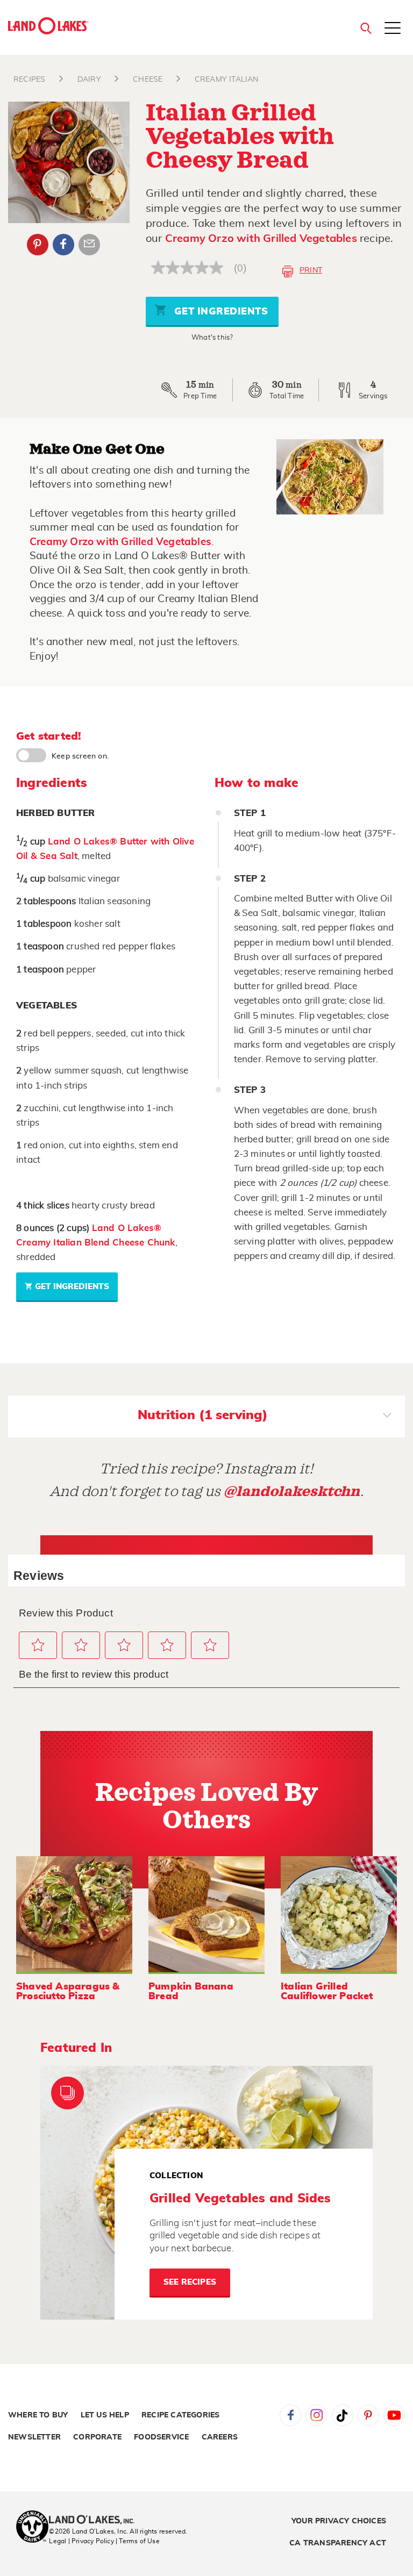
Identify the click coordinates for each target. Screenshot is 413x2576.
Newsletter (34, 2437)
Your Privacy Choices (339, 2521)
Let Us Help (105, 2415)
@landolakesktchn (292, 1491)
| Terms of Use (138, 2541)
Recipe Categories (180, 2415)
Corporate (97, 2437)
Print (311, 270)
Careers (220, 2437)
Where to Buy (38, 2415)
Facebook (63, 245)
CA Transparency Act (338, 2543)
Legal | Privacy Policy (81, 2541)
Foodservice (161, 2437)
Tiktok (343, 2415)
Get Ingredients (219, 312)
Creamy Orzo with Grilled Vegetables (261, 239)
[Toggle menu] (393, 29)
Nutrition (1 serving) (203, 1415)
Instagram (316, 2415)
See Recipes (190, 2282)
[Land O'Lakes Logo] (48, 26)
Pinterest (38, 245)
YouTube (394, 2415)
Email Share (89, 245)
